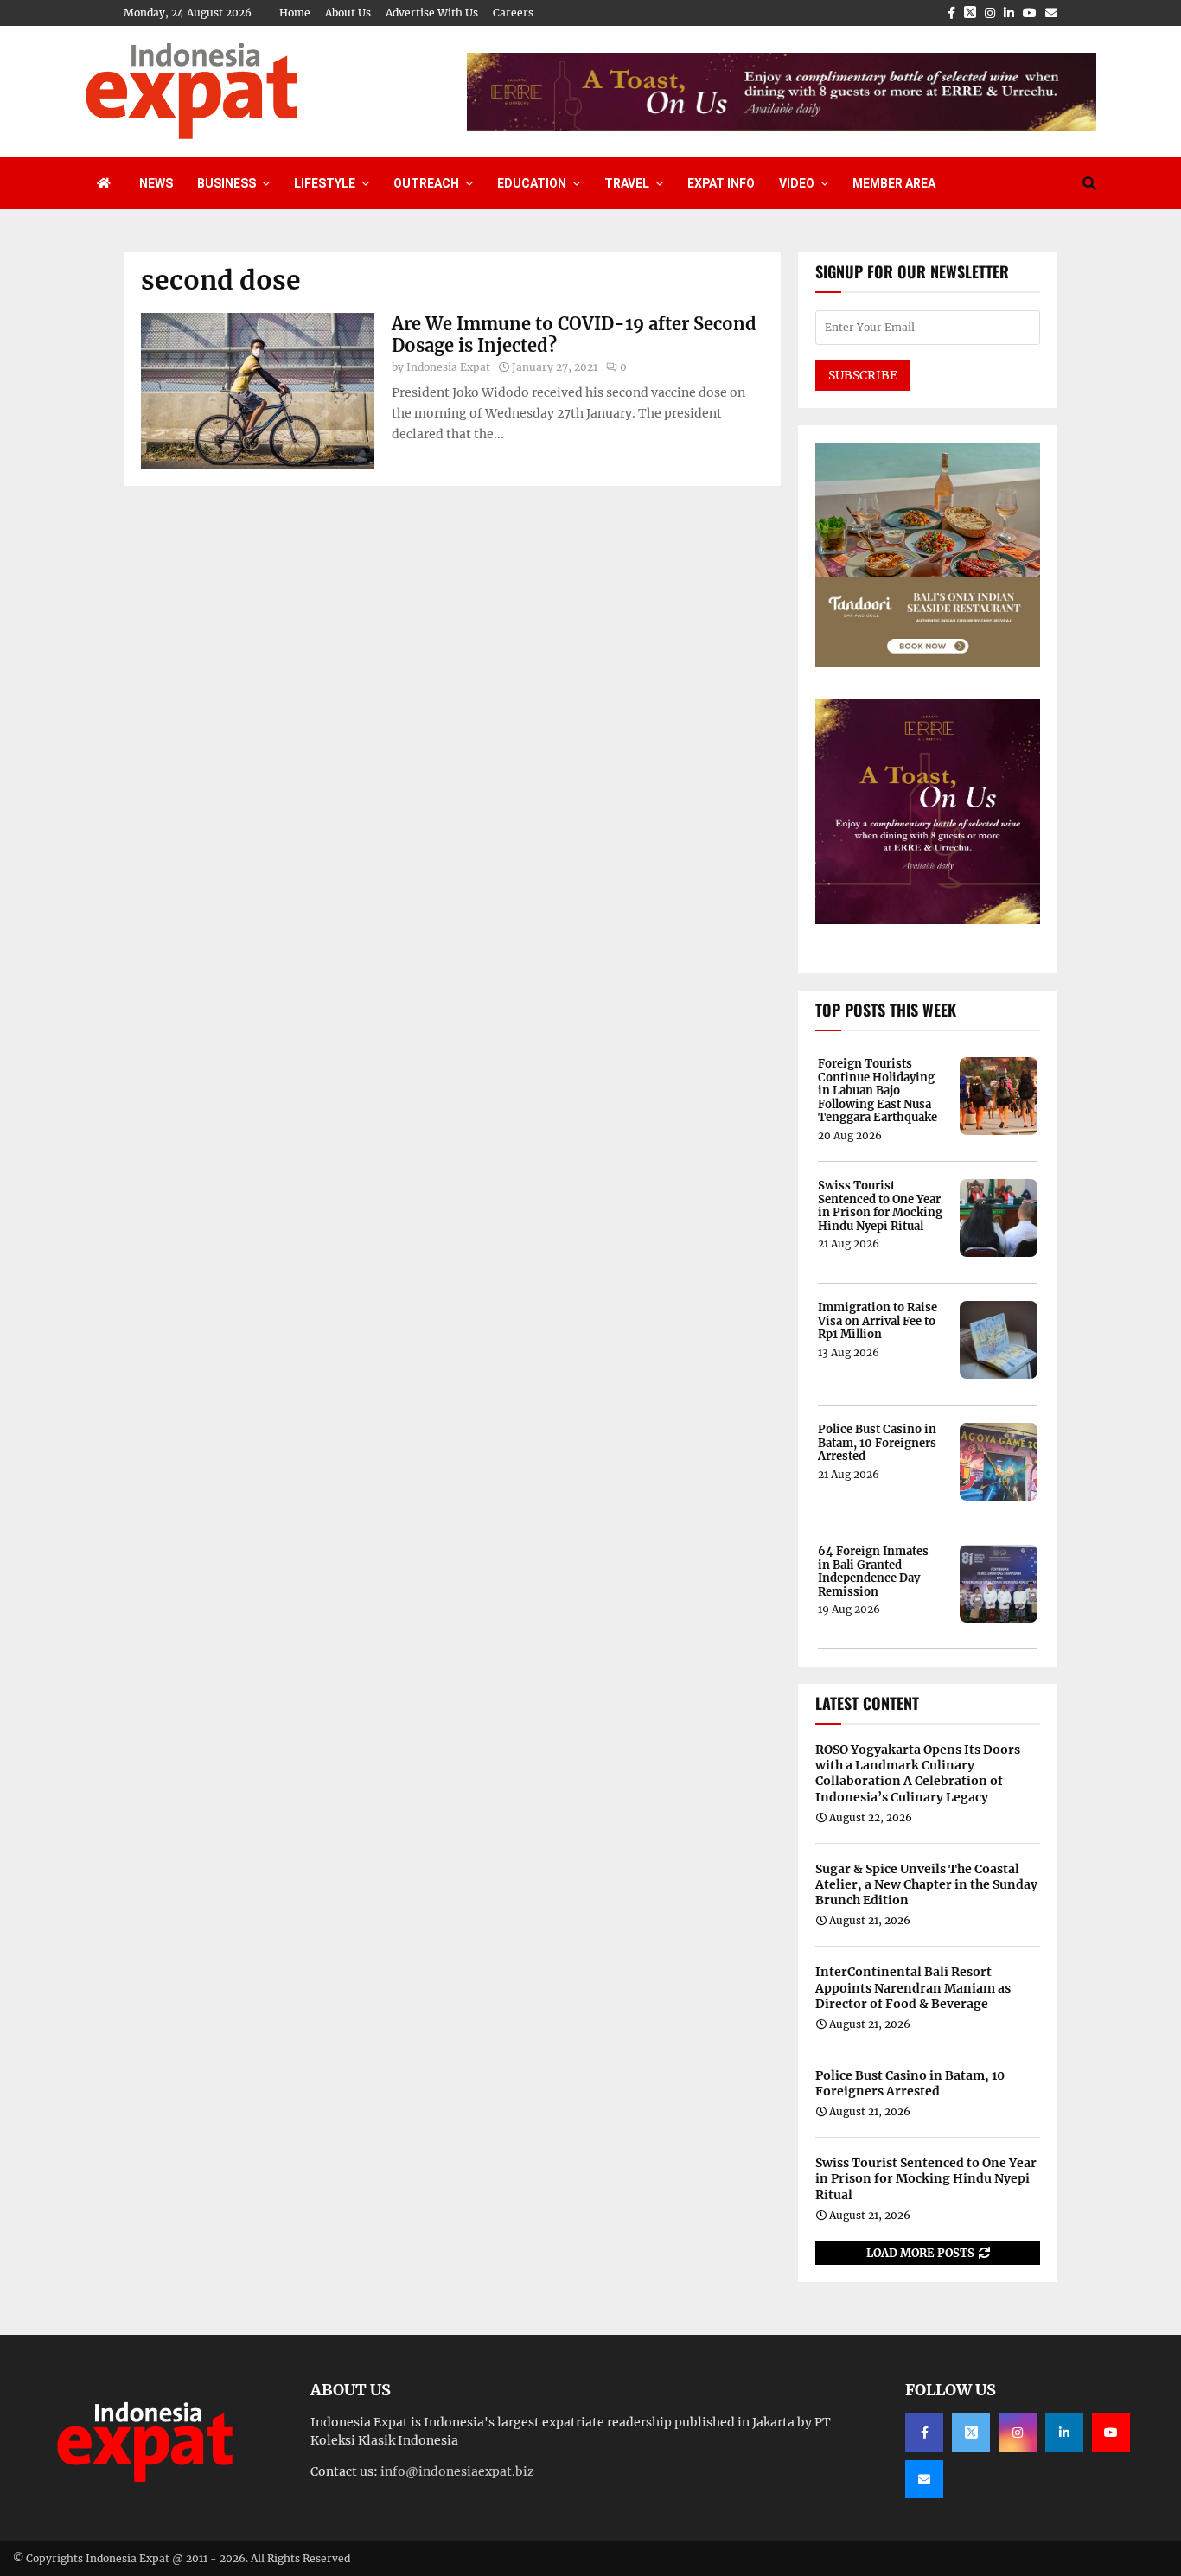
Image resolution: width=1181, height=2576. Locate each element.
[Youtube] (1111, 2433)
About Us (348, 13)
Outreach (426, 183)
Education (532, 183)
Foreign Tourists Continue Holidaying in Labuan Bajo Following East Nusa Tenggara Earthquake (878, 1091)
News (156, 183)
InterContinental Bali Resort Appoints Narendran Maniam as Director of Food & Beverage (913, 1987)
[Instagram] (1018, 2433)
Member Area (894, 183)
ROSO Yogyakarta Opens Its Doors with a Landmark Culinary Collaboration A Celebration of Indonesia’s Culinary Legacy (918, 1773)
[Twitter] (971, 2433)
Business (227, 183)
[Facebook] (924, 2433)
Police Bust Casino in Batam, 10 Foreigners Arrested (877, 1443)
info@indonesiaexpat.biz (457, 2471)
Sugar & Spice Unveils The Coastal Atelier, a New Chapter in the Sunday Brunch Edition (926, 1884)
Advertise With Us (432, 13)
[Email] (924, 2479)
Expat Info (721, 183)
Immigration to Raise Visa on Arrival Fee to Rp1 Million (878, 1321)
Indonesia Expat (448, 367)
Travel (627, 183)
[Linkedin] (1064, 2433)
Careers (513, 13)
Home (295, 13)
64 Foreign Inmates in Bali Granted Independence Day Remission (873, 1572)
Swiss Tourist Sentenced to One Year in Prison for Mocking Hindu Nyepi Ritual (880, 1206)
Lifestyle (325, 183)
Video (797, 183)
